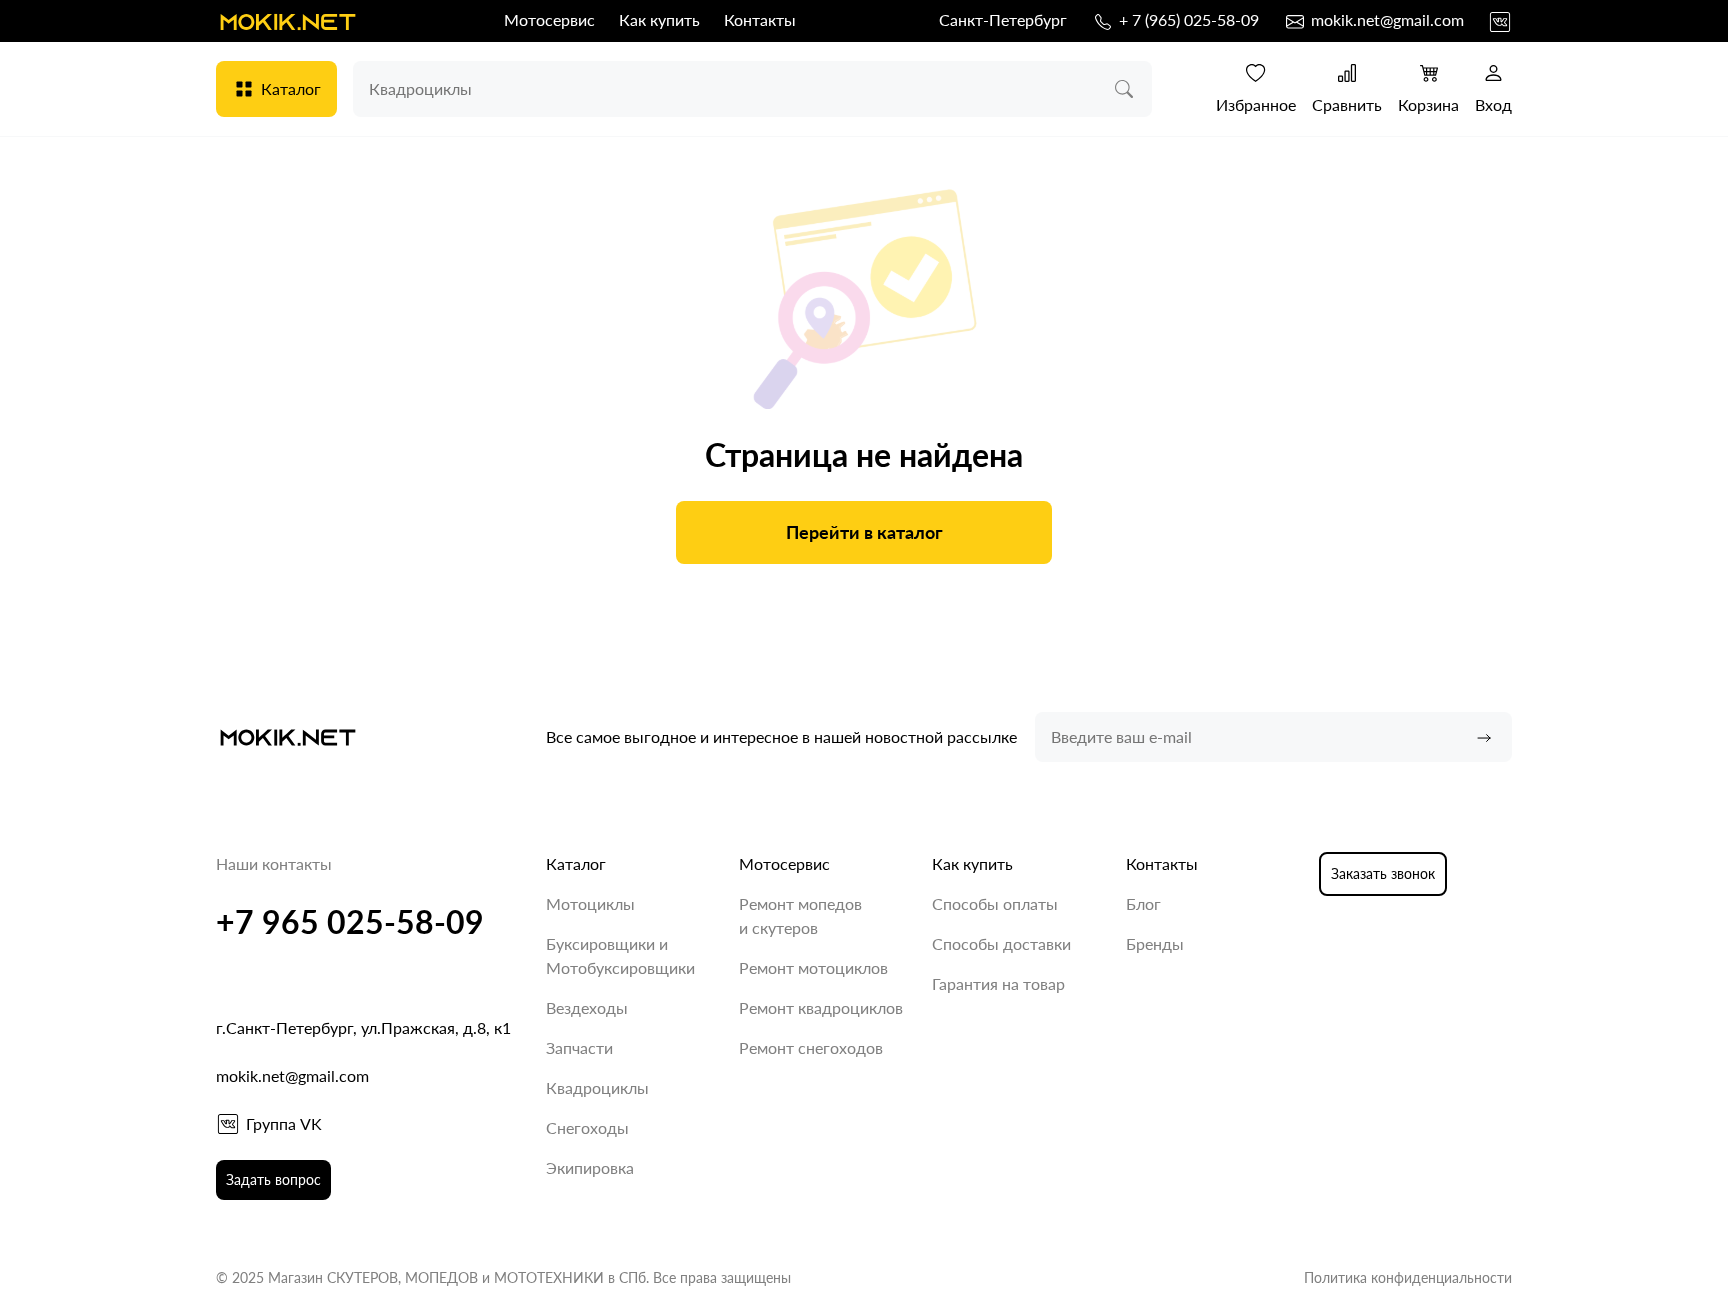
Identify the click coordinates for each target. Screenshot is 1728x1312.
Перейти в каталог (864, 532)
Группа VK (284, 1123)
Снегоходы (587, 1127)
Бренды (1155, 943)
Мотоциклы (590, 903)
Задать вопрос (273, 1179)
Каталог (291, 88)
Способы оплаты (995, 903)
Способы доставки (1001, 943)
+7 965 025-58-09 (350, 921)
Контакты (760, 19)
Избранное (1256, 104)
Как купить (659, 19)
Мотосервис (549, 19)
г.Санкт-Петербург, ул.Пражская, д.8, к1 (363, 1027)
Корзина (1428, 104)
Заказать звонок (1383, 873)
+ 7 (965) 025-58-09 (1187, 19)
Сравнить (1347, 104)
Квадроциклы (597, 1087)
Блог (1143, 903)
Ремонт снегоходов (811, 1047)
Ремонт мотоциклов (813, 967)
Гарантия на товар (998, 983)
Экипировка (590, 1167)
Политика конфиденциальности (1408, 1277)
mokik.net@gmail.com (1385, 19)
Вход (1493, 104)
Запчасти (579, 1047)
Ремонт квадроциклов (821, 1007)
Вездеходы (587, 1007)
